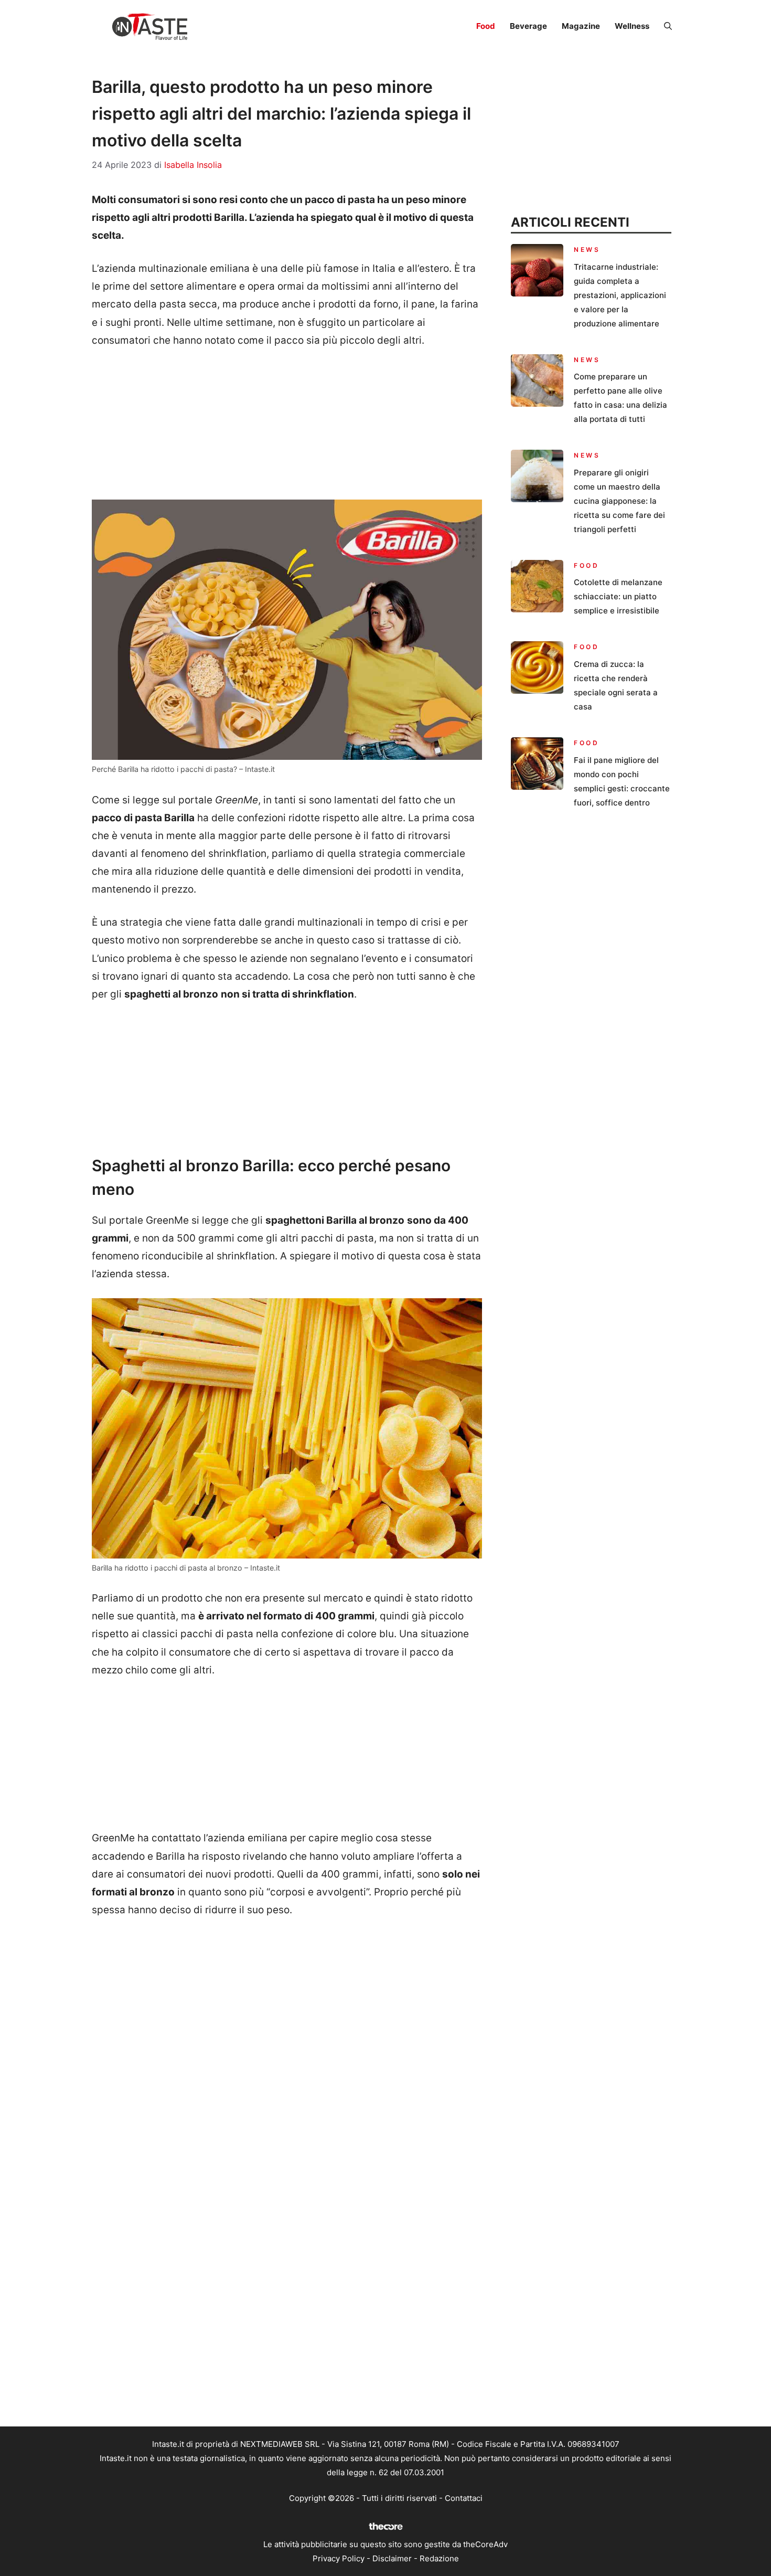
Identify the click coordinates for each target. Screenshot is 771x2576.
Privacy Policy (339, 2558)
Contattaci (464, 2498)
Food (486, 26)
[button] (668, 26)
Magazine (581, 26)
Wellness (632, 26)
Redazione (439, 2558)
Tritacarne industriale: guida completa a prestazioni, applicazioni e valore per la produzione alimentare (620, 295)
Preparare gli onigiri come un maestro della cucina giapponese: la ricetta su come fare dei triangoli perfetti (619, 501)
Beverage (528, 26)
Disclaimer (392, 2558)
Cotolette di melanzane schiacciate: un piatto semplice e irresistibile (618, 596)
